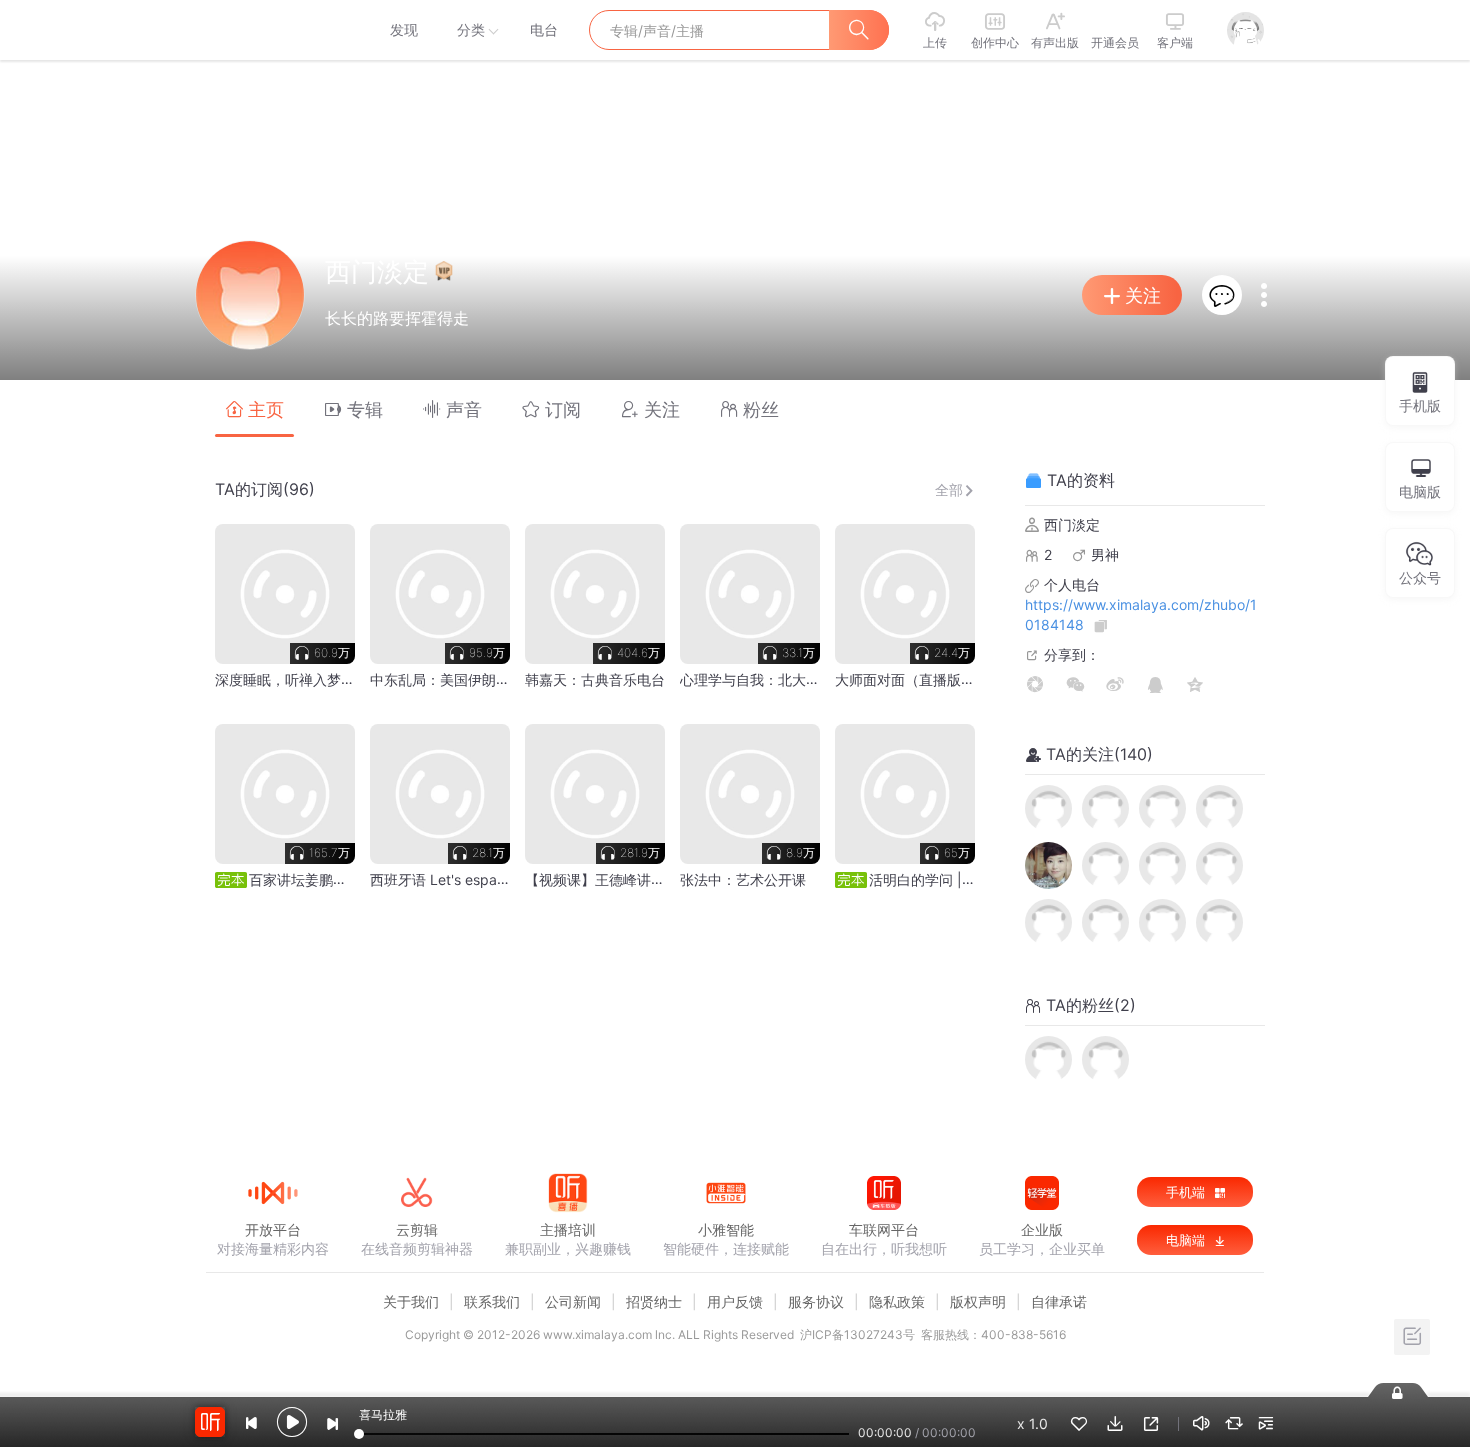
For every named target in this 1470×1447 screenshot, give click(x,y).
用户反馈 (735, 1301)
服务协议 (816, 1301)
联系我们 (492, 1301)
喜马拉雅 (272, 30)
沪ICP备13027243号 (857, 1334)
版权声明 (978, 1301)
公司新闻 (573, 1301)
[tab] (254, 408)
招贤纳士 (654, 1301)
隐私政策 (897, 1301)
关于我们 (411, 1301)
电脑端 (1187, 1240)
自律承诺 (1059, 1301)
